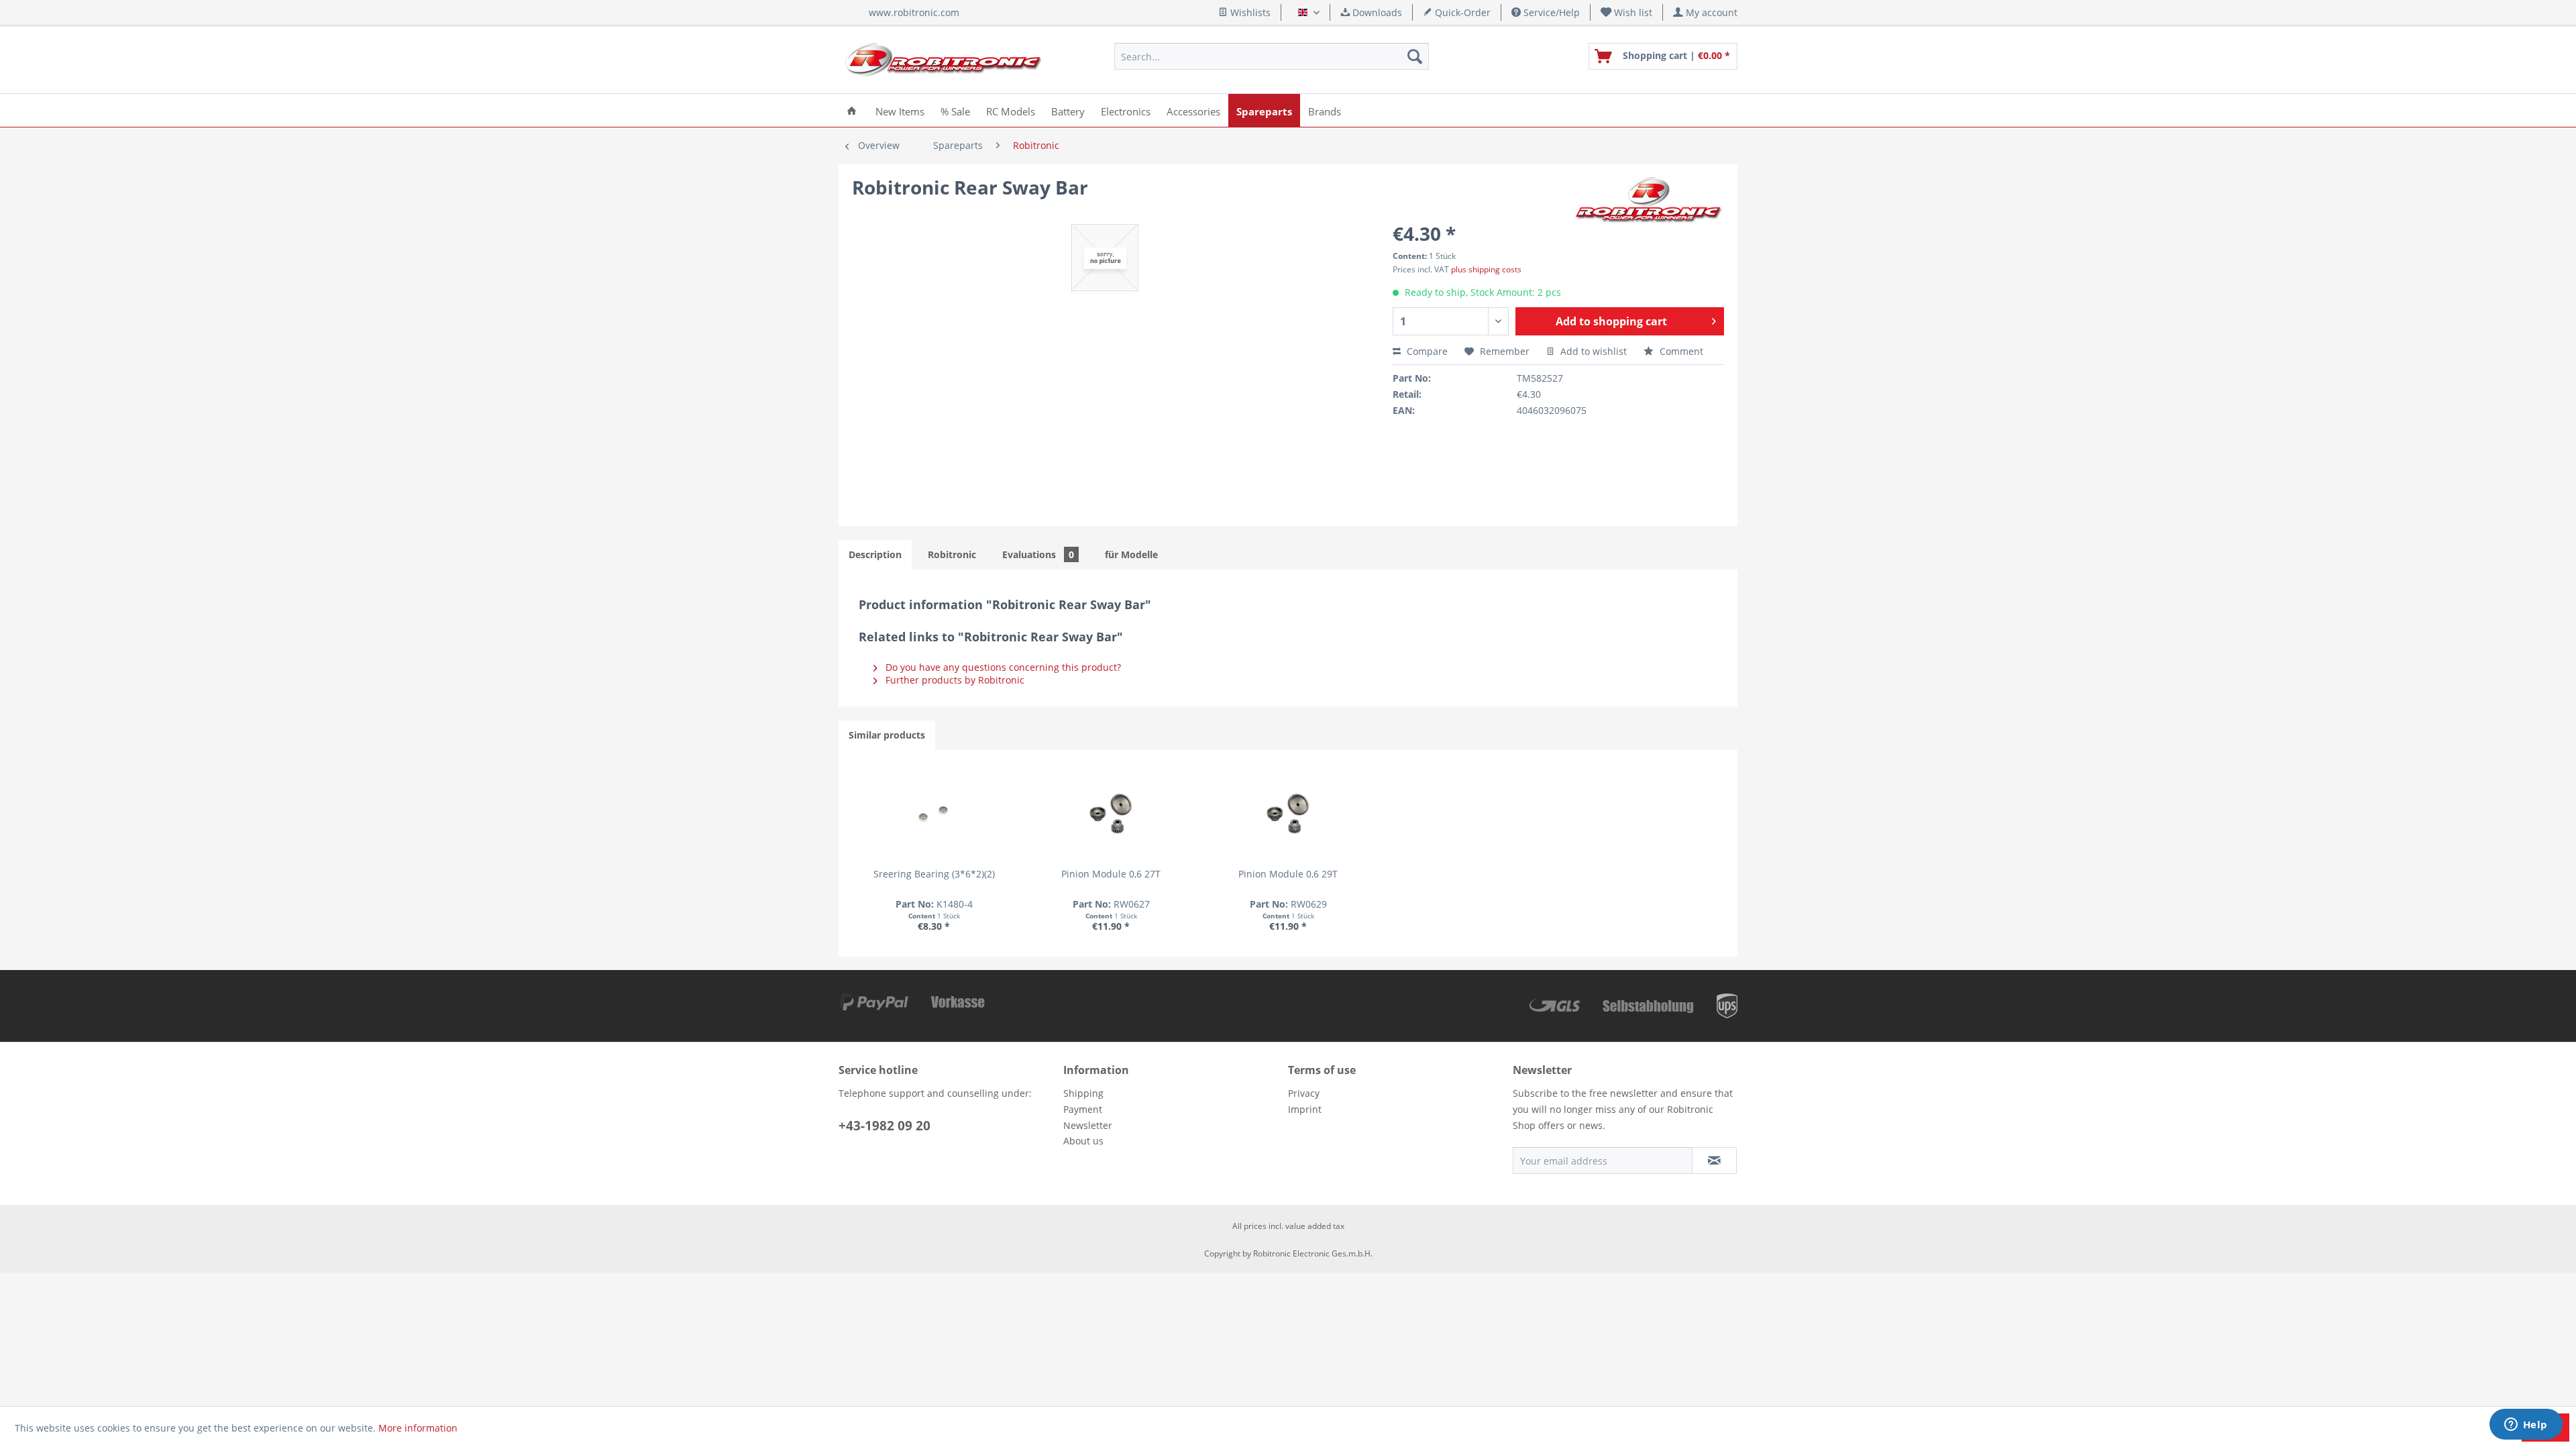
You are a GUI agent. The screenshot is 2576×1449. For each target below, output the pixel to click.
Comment (1680, 351)
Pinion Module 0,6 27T (1111, 874)
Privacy (1304, 1093)
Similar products (887, 735)
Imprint (1305, 1109)
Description (875, 554)
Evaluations (1038, 554)
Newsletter (1088, 1125)
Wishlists (1249, 12)
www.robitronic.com (914, 12)
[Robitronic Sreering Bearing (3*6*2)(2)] (934, 814)
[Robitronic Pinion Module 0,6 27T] (1111, 814)
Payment (1083, 1109)
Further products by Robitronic (954, 680)
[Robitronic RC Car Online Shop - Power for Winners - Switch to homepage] (943, 60)
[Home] (852, 110)
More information (418, 1428)
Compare (1426, 351)
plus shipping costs (1486, 269)
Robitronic (952, 554)
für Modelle (1131, 554)
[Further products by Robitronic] (1649, 201)
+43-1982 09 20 (884, 1126)
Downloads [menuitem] (1376, 12)
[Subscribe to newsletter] (1714, 1161)
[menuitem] (1627, 12)
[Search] (1415, 56)
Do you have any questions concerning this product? (1002, 667)
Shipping (1083, 1093)
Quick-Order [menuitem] (1461, 12)
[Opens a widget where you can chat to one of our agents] (2526, 1426)
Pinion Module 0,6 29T (1288, 874)
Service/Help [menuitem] (1550, 12)
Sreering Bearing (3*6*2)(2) (934, 874)
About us (1083, 1141)
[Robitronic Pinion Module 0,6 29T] (1288, 814)
